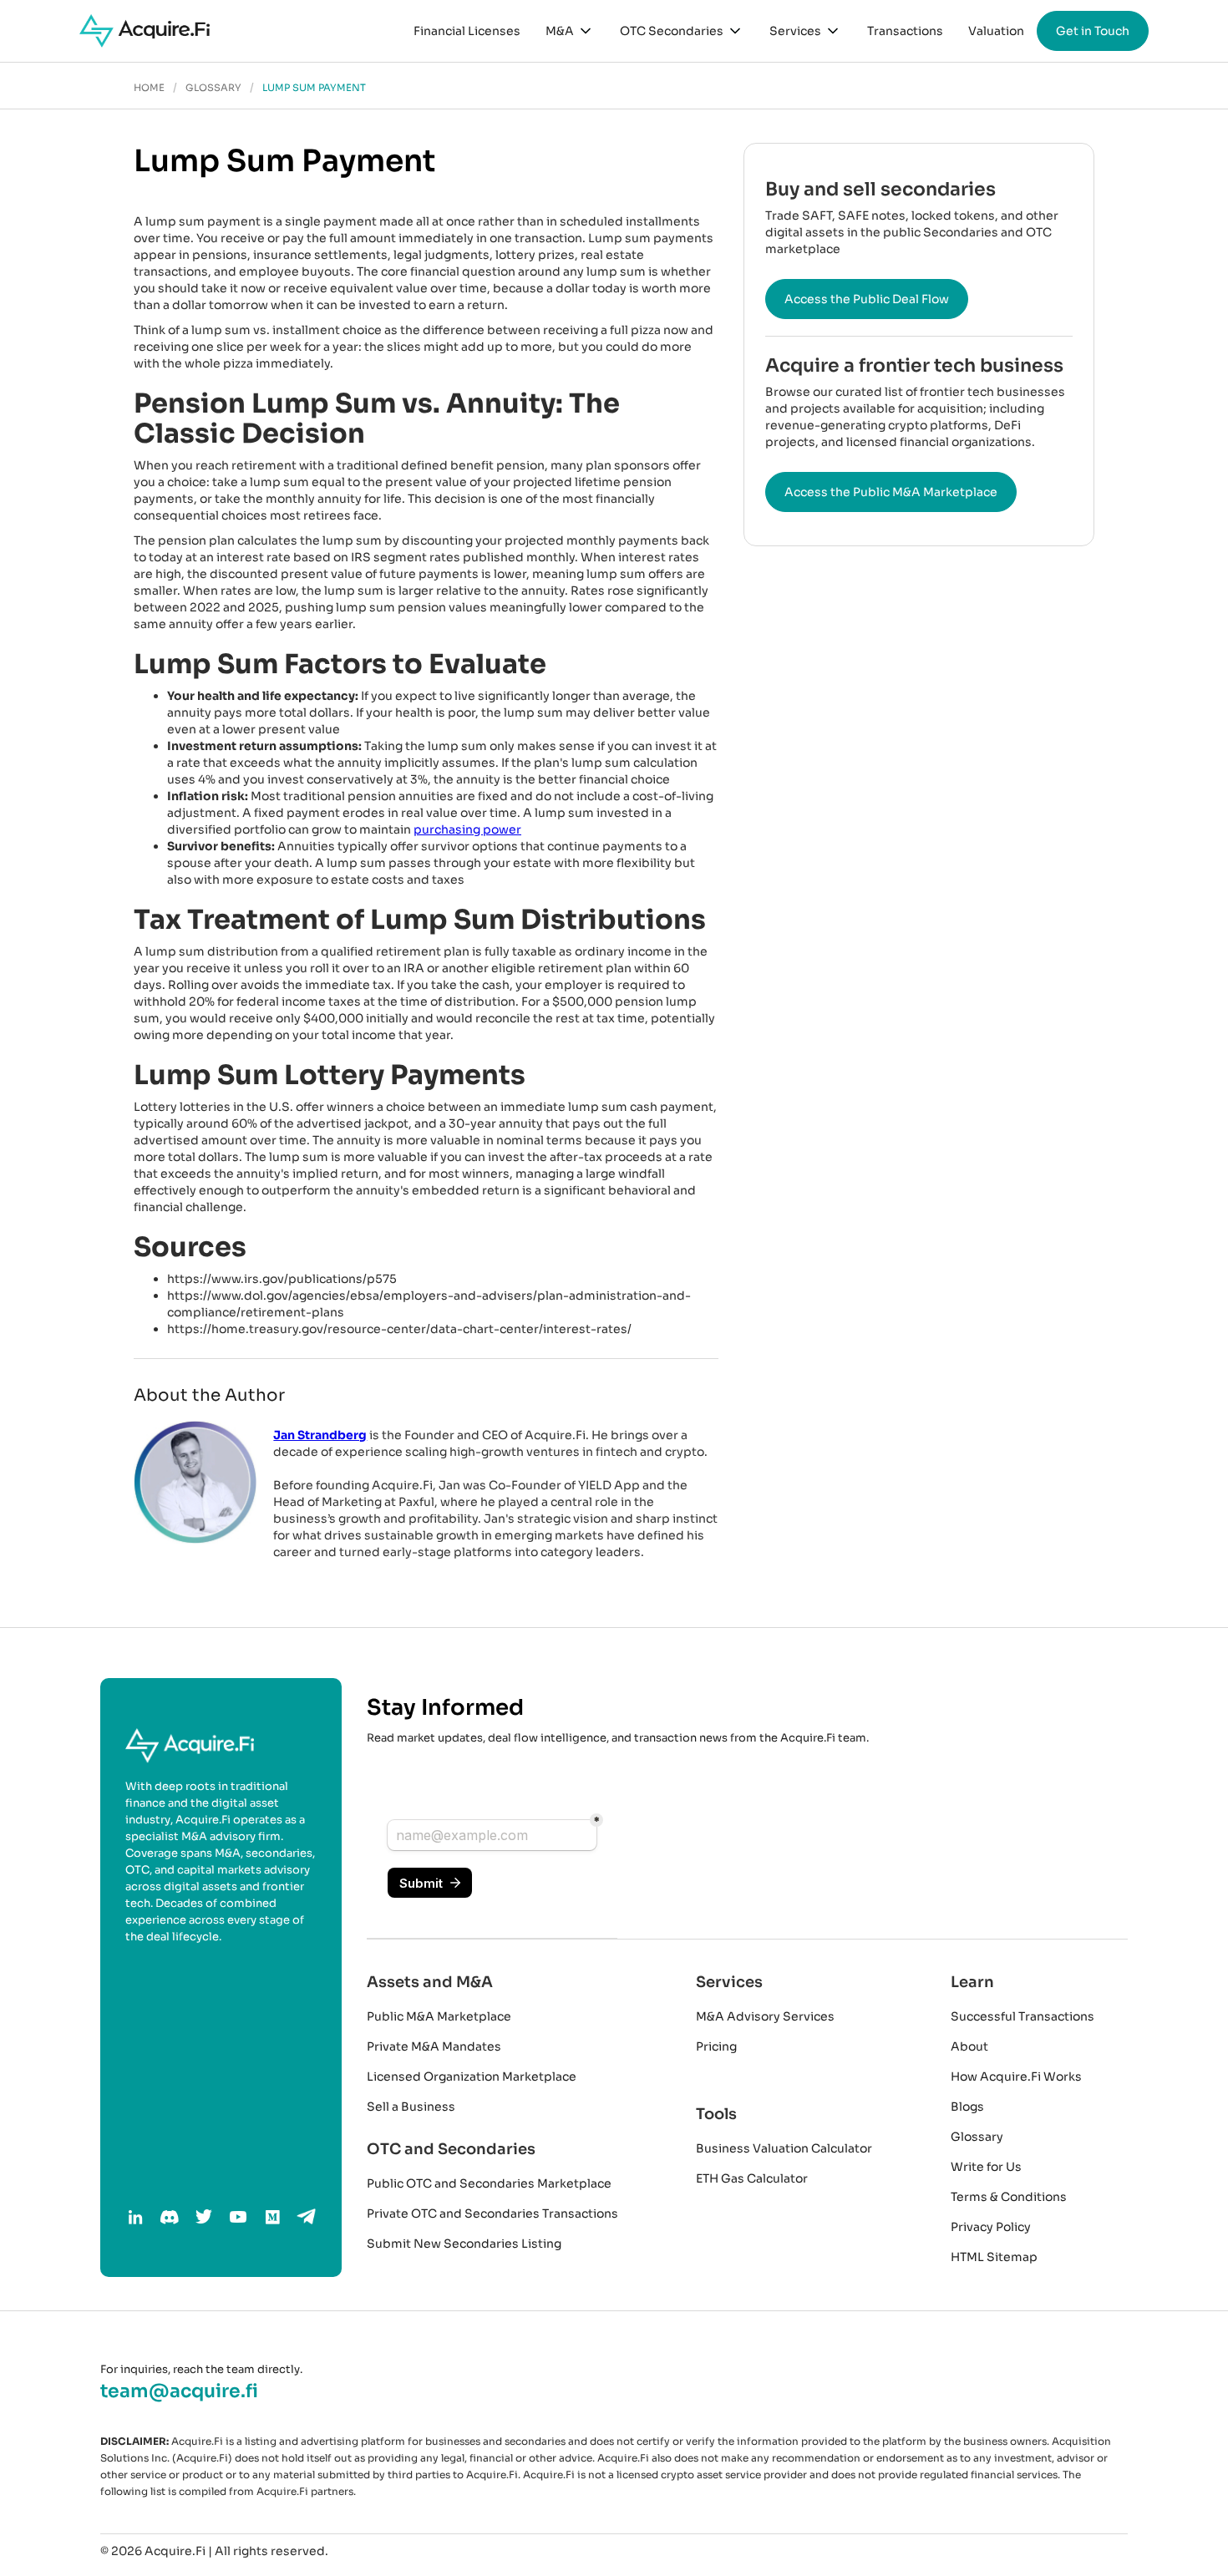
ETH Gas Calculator (752, 2178)
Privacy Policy (991, 2227)
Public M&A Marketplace (439, 2016)
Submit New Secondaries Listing (464, 2244)
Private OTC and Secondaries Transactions (492, 2213)
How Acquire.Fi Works (1016, 2077)
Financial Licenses (467, 31)
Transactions (905, 31)
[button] (570, 31)
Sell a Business (411, 2107)
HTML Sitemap (994, 2257)
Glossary (977, 2137)
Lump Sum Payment (314, 88)
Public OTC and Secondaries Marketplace (489, 2183)
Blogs (967, 2107)
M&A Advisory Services (765, 2016)
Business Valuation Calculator (784, 2148)
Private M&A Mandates (434, 2046)
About (969, 2046)
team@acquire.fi (179, 2391)
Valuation (996, 31)
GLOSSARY (213, 88)
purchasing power (467, 829)
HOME (149, 88)
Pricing (716, 2046)
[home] (145, 31)
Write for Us (986, 2167)
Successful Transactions (1022, 2016)
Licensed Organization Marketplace (472, 2077)
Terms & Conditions (1009, 2197)
